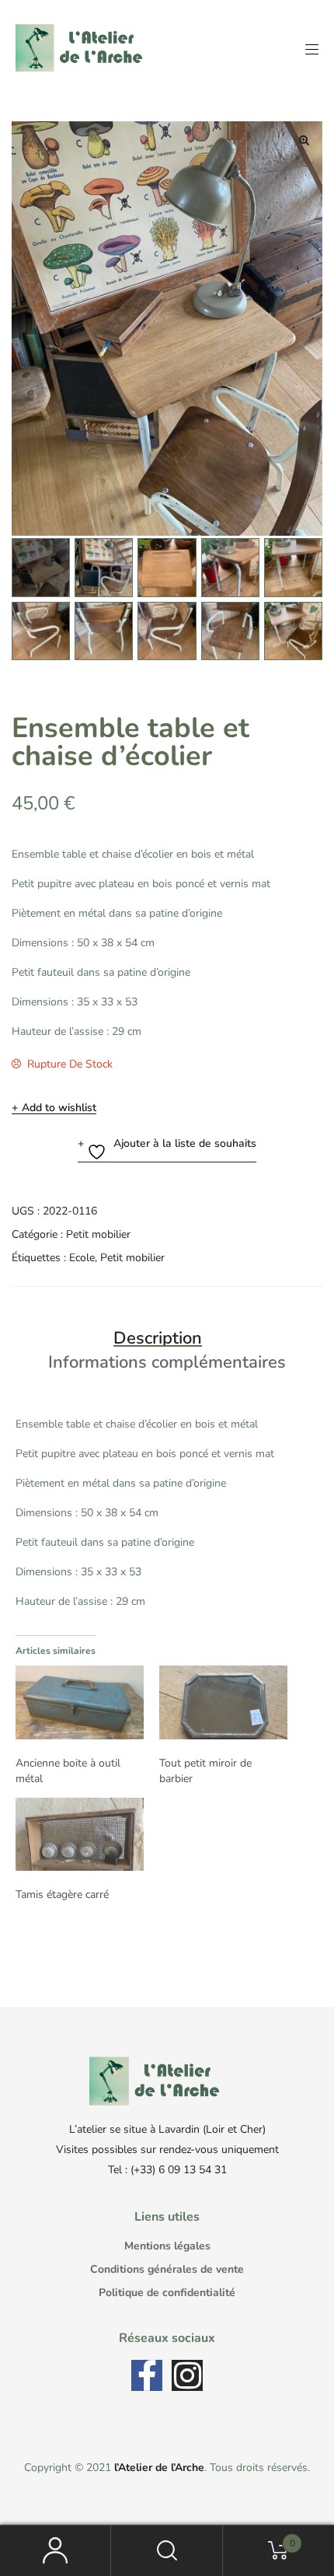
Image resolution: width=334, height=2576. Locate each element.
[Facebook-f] (147, 2375)
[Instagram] (187, 2375)
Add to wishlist (59, 1108)
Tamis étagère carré (62, 1894)
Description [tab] (158, 1338)
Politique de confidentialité (167, 2293)
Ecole (82, 1258)
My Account (56, 2551)
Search (167, 2551)
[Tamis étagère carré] (80, 1834)
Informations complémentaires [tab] (167, 1362)
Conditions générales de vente (167, 2269)
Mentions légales (167, 2246)
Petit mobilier (98, 1234)
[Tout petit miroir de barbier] (223, 1702)
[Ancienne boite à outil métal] (80, 1702)
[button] (304, 140)
